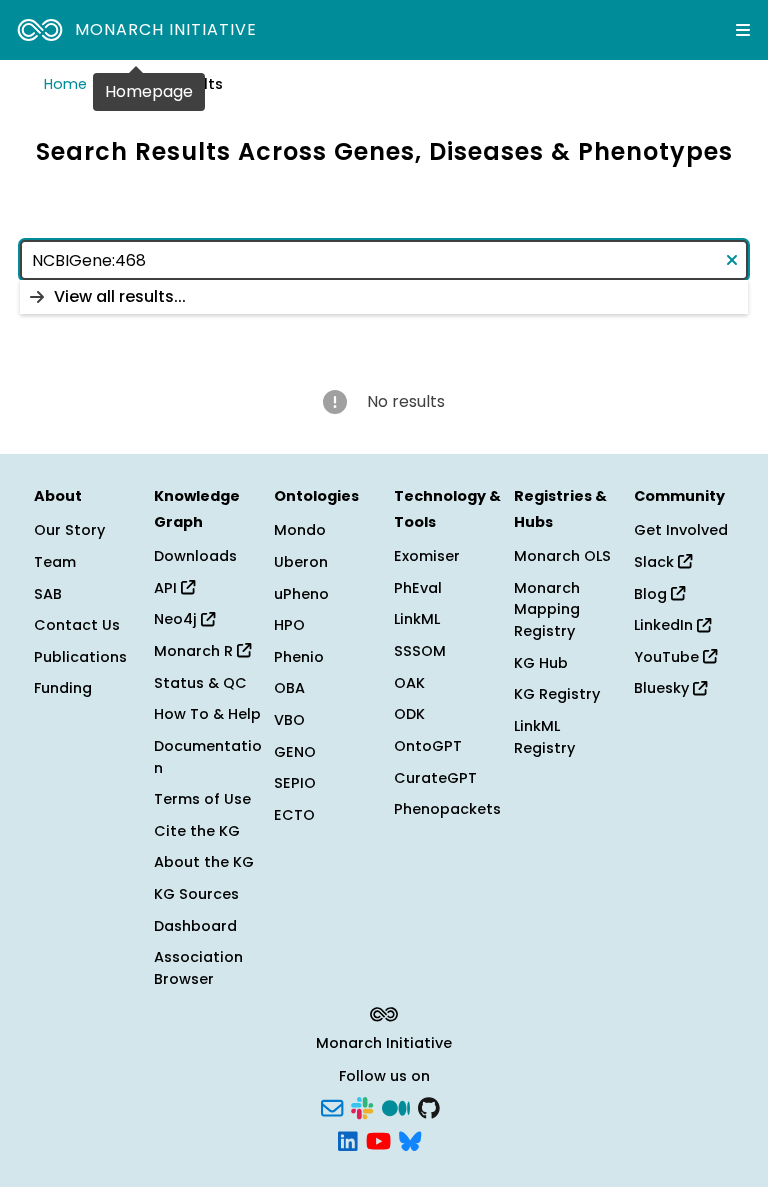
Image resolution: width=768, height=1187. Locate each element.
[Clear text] (728, 260)
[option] (384, 297)
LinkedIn (665, 625)
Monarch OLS (562, 556)
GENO (295, 752)
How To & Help (207, 714)
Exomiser (427, 556)
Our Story (69, 530)
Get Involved (681, 530)
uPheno (301, 594)
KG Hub (541, 663)
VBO (289, 720)
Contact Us (77, 625)
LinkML (417, 619)
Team (55, 562)
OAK (409, 683)
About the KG (204, 862)
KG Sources (196, 894)
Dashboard (195, 926)
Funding (63, 688)
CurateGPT (435, 778)
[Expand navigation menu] (743, 30)
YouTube (668, 657)
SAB (48, 594)
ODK (409, 714)
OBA (289, 688)
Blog (652, 594)
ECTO (294, 815)
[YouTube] (378, 1140)
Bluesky (663, 688)
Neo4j (177, 619)
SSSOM (420, 651)
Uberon (301, 562)
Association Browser (198, 968)
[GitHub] (429, 1106)
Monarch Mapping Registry (547, 609)
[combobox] (384, 260)
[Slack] (362, 1106)
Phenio (299, 657)
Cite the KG (197, 831)
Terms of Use (202, 799)
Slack (656, 562)
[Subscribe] (332, 1106)
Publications (80, 657)
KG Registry (557, 694)
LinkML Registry (544, 737)
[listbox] (384, 297)
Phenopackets (447, 809)
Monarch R (195, 651)
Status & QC (200, 683)
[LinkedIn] (348, 1140)
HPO (289, 625)
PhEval (418, 588)
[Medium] (396, 1106)
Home (65, 84)
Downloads (195, 556)
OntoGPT (428, 746)
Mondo (300, 530)
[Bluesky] (410, 1140)
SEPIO (295, 783)
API (167, 588)
